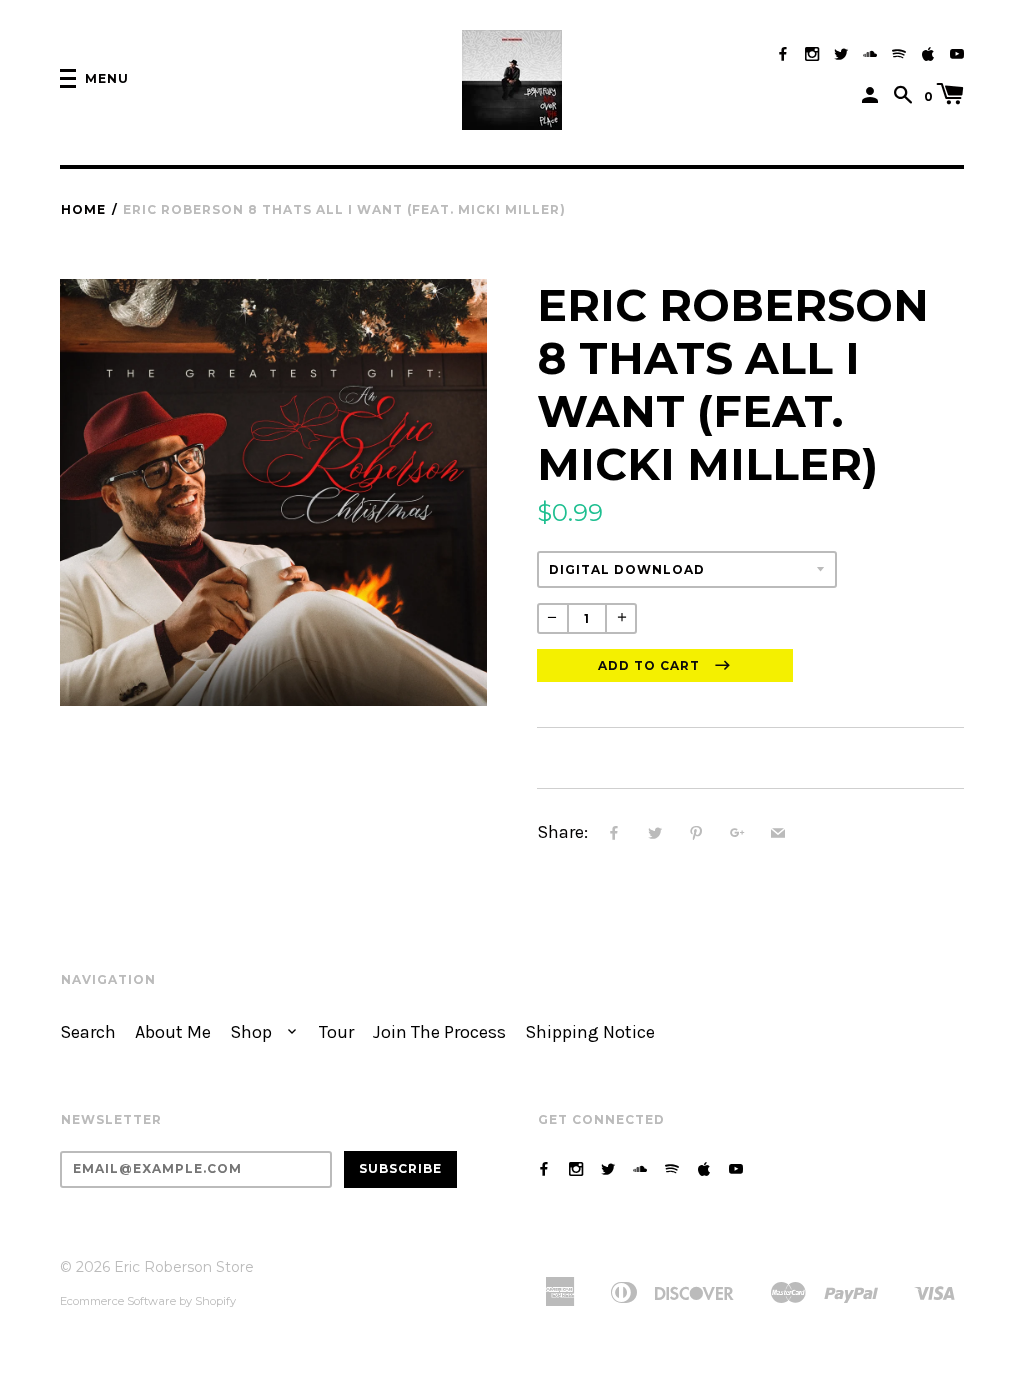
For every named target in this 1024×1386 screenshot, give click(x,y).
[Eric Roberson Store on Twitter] (841, 54)
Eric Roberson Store (184, 1267)
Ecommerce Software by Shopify (148, 1301)
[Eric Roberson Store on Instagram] (812, 54)
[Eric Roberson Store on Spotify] (899, 54)
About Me (173, 1032)
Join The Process (439, 1032)
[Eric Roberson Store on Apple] (928, 54)
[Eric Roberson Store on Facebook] (783, 54)
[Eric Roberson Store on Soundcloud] (870, 54)
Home (83, 209)
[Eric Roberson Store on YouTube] (957, 54)
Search (88, 1032)
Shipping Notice (590, 1032)
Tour (336, 1032)
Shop (253, 1032)
